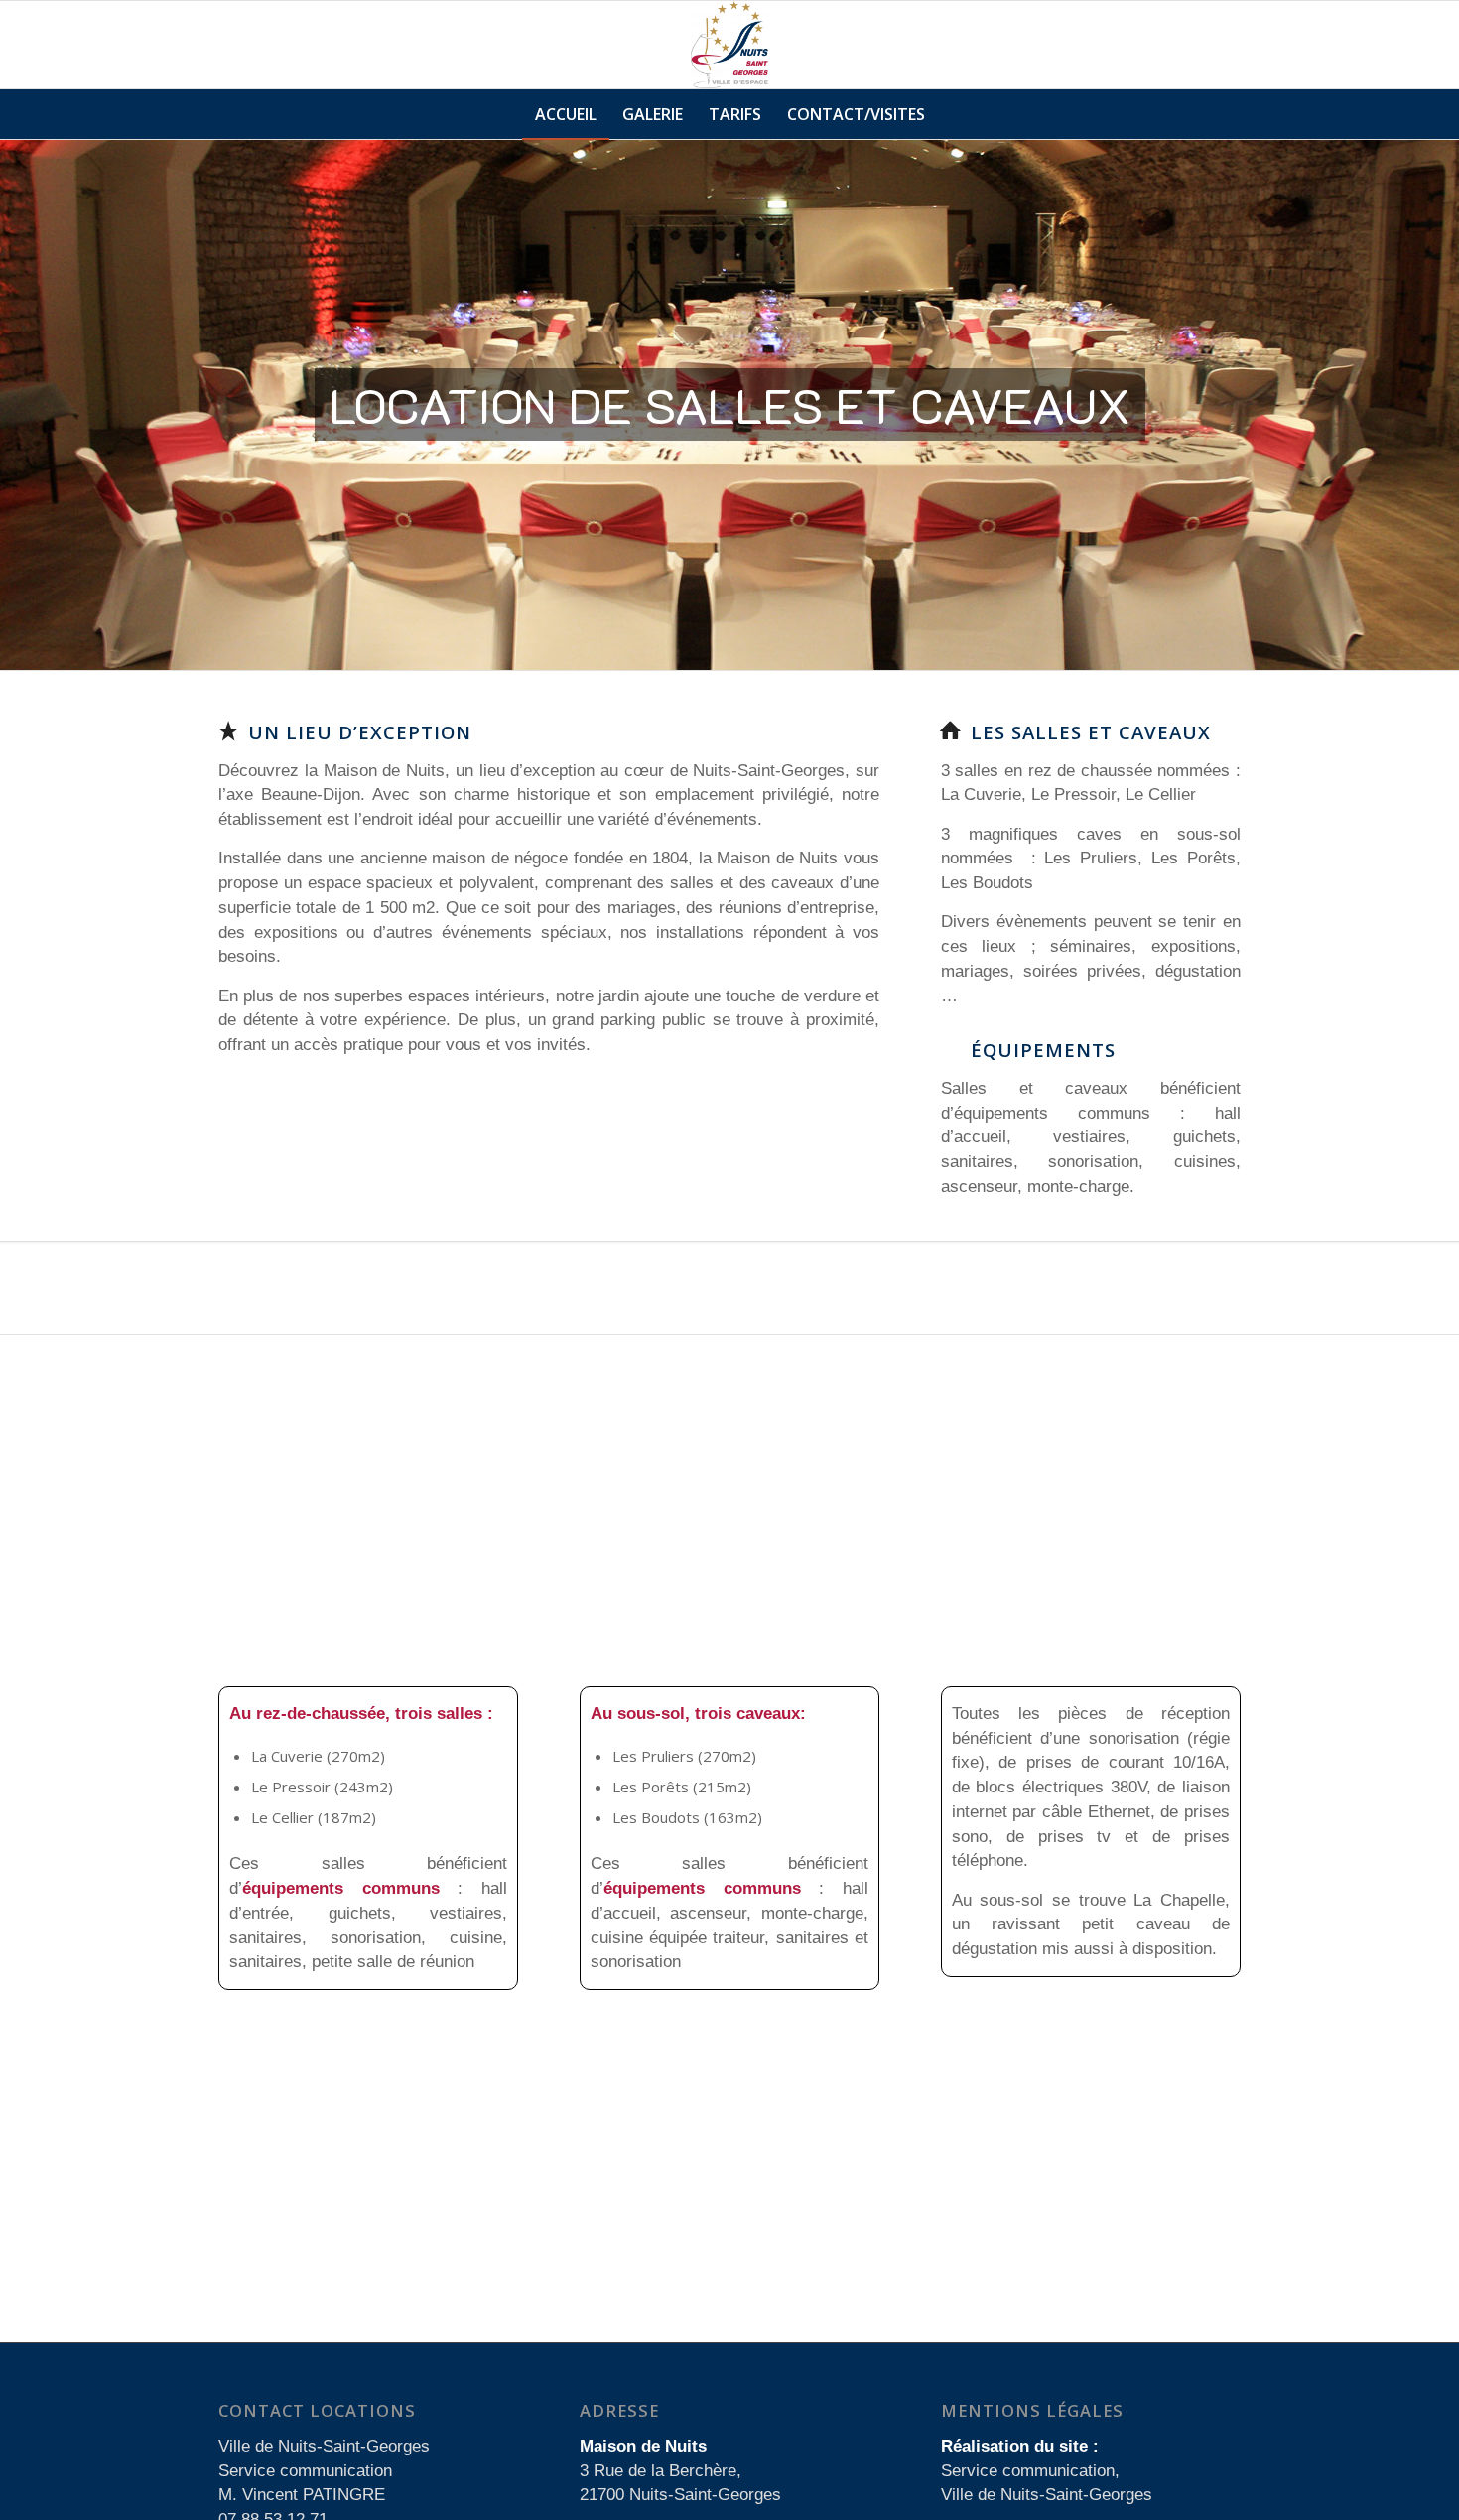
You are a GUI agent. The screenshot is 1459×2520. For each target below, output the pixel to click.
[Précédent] (17, 405)
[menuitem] (566, 114)
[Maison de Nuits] (729, 45)
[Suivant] (1442, 405)
